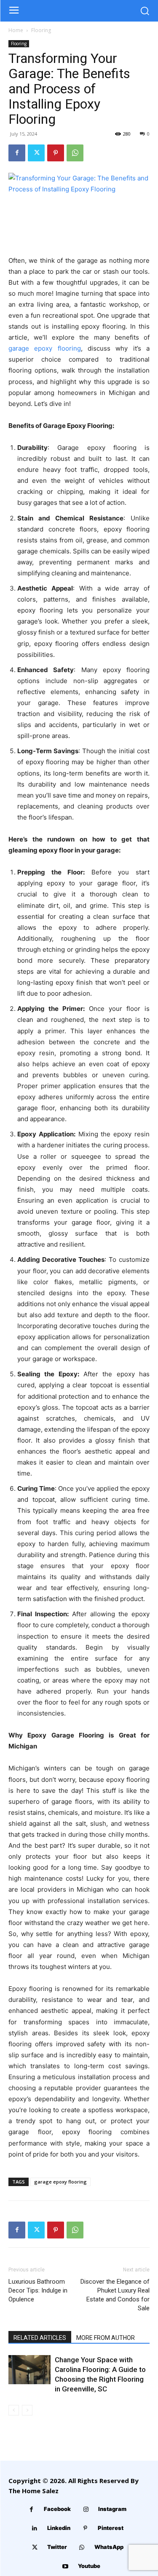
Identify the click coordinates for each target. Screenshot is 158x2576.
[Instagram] (86, 2509)
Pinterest (111, 2528)
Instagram (112, 2509)
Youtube (89, 2566)
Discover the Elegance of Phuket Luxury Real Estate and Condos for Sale (115, 2295)
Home (16, 30)
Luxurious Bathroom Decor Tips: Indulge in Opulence (38, 2290)
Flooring (41, 30)
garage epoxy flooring (60, 2182)
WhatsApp (109, 2547)
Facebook (57, 2509)
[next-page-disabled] (27, 2410)
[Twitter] (36, 153)
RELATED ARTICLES (40, 2338)
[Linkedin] (35, 2528)
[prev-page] (14, 2410)
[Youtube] (66, 2566)
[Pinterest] (56, 153)
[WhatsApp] (75, 153)
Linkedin (59, 2528)
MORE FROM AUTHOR (106, 2338)
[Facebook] (17, 153)
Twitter (57, 2547)
